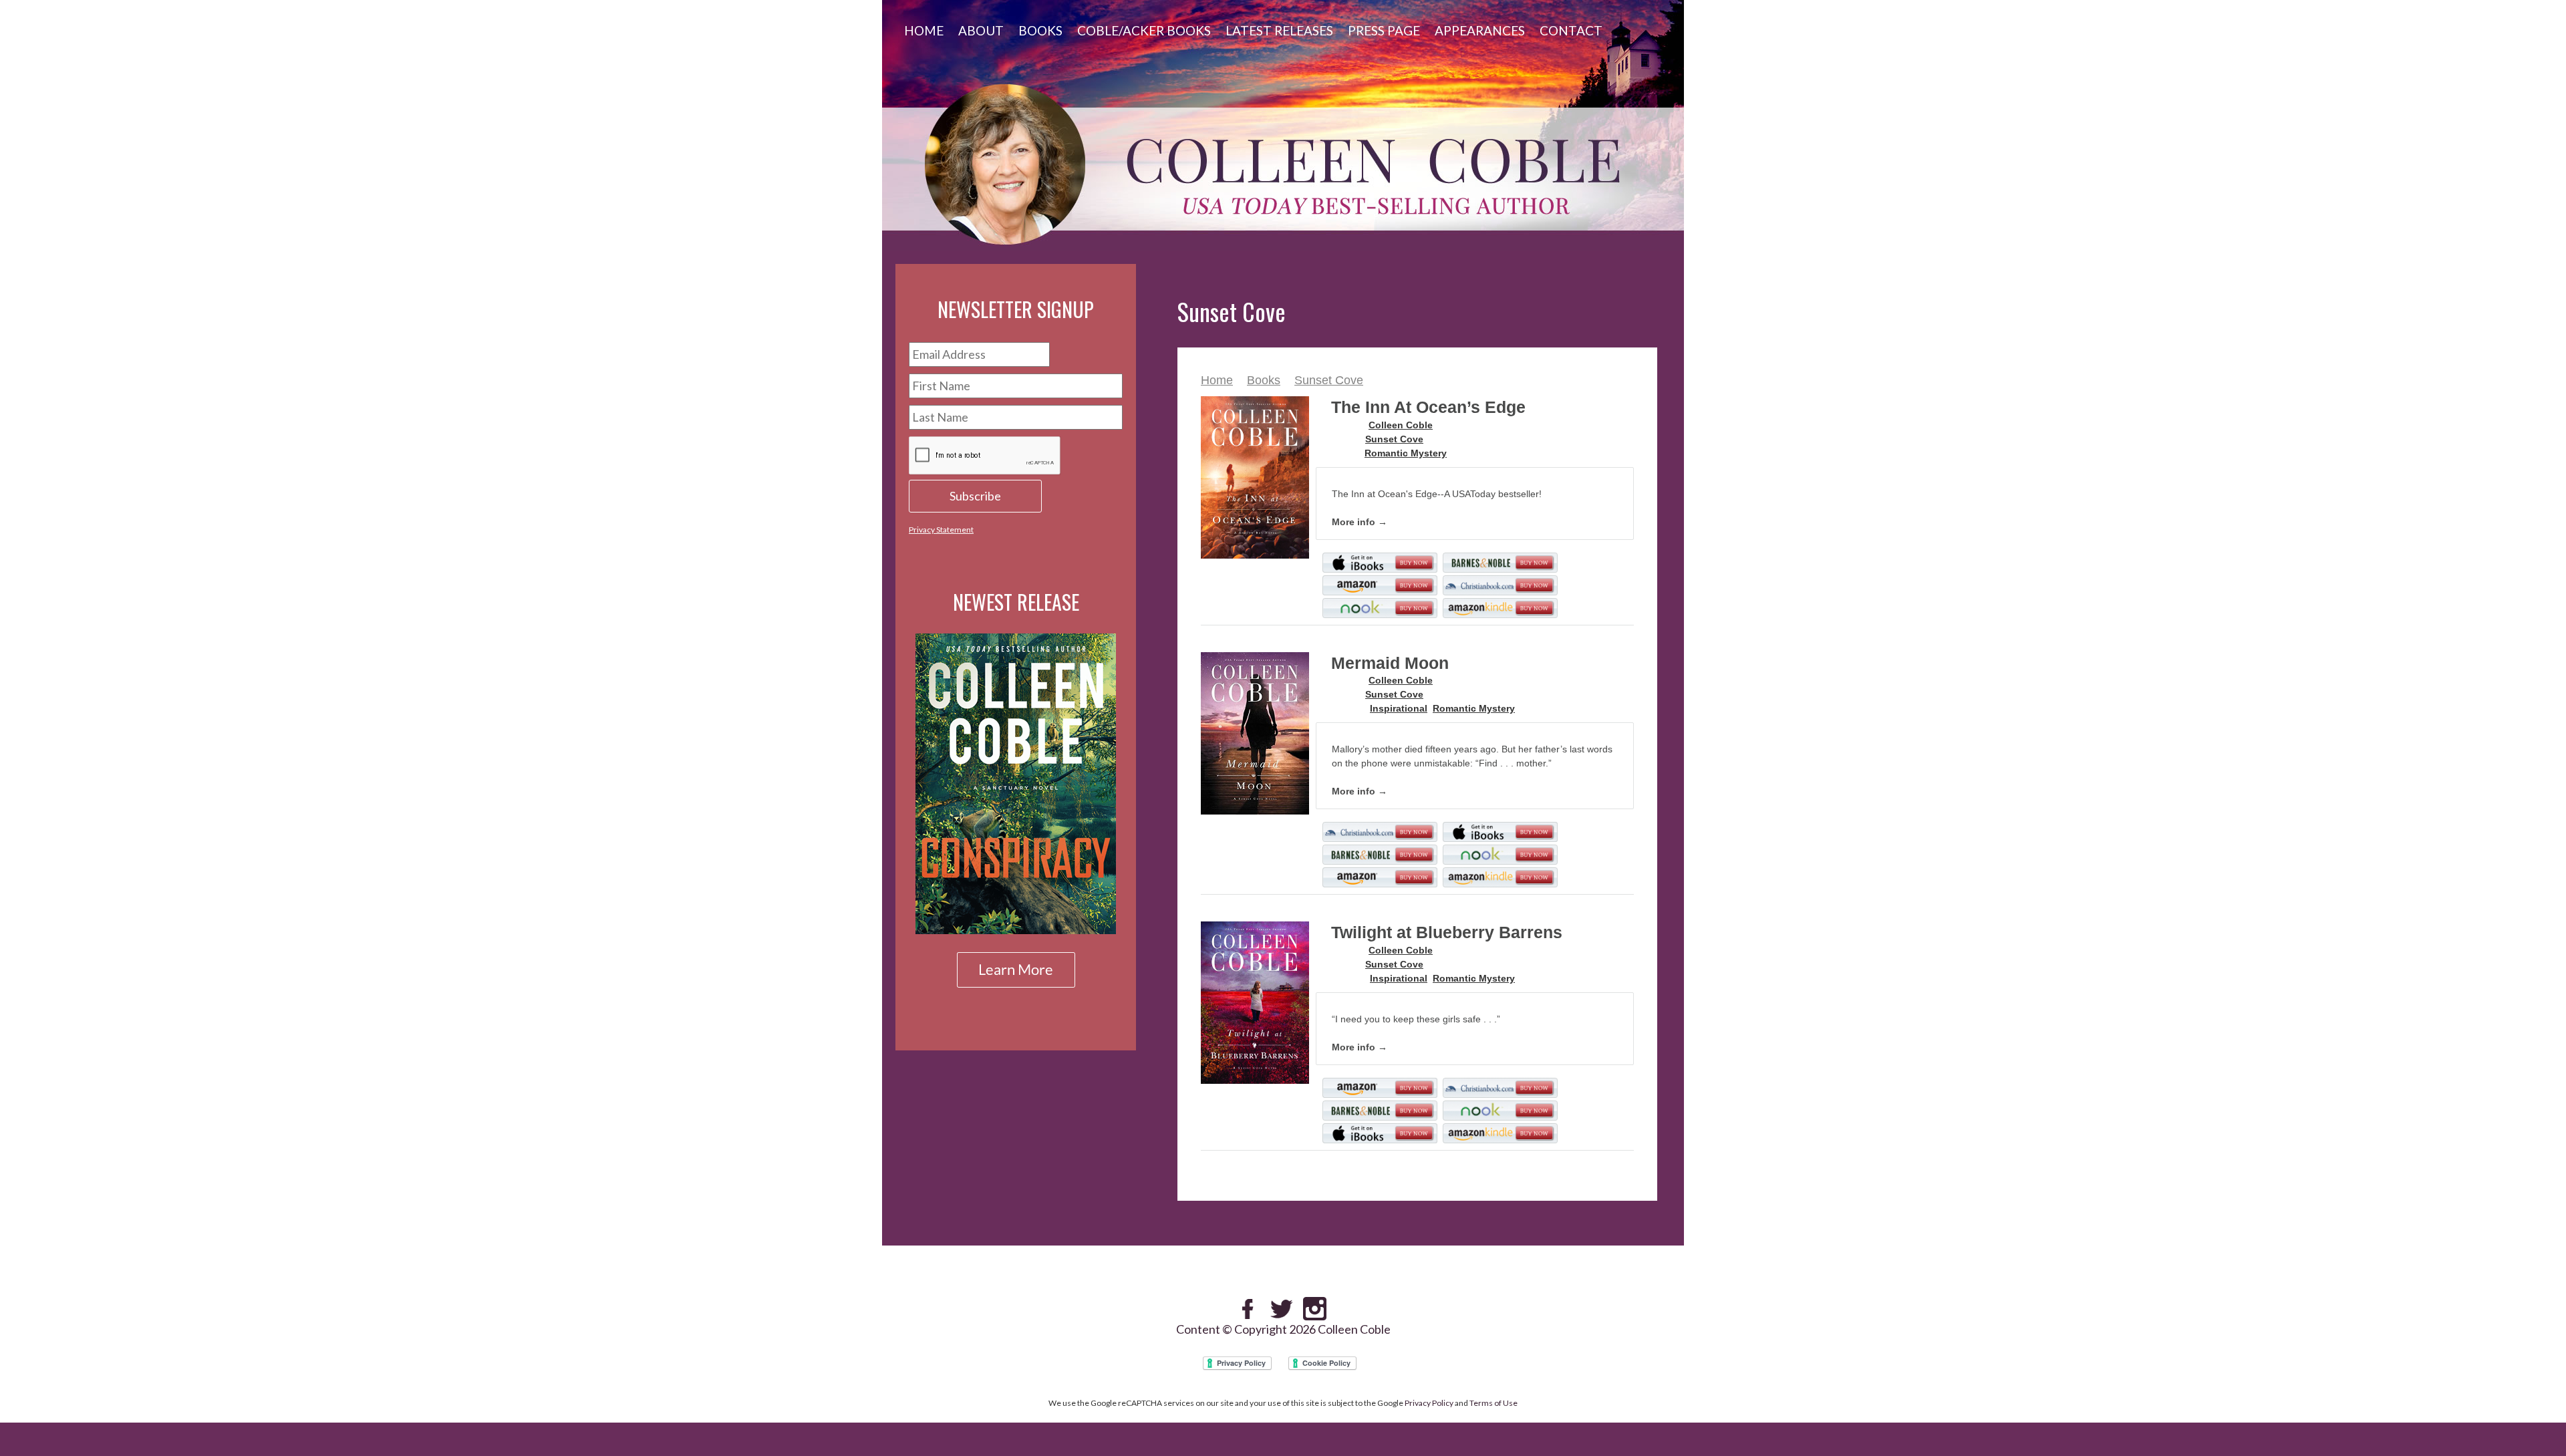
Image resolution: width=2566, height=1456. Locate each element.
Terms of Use (1493, 1403)
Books (1040, 30)
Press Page (1384, 30)
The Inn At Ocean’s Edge (1428, 407)
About (981, 30)
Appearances (1480, 30)
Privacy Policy (1429, 1403)
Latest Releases (1279, 30)
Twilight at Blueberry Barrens (1447, 932)
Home (924, 30)
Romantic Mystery (1406, 453)
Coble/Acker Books (1144, 30)
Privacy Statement (941, 530)
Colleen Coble (1401, 425)
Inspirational (1399, 708)
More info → (1360, 522)
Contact (1571, 30)
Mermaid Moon (1390, 663)
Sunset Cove (1329, 380)
